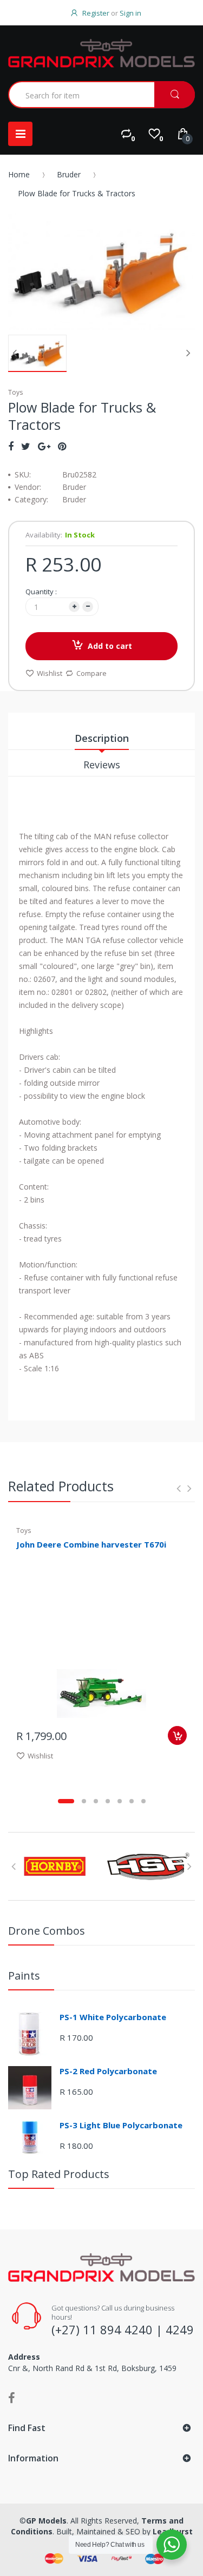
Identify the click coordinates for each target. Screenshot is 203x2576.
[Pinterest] (62, 446)
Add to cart (110, 646)
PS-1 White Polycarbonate (113, 2017)
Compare (91, 673)
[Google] (44, 446)
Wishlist (50, 673)
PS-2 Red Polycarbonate (108, 2071)
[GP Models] (101, 53)
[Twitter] (26, 446)
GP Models (46, 2521)
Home (19, 174)
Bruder (69, 174)
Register (96, 13)
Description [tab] (102, 738)
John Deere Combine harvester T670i (91, 1544)
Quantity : (41, 592)
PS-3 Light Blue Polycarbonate (121, 2125)
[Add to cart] (177, 1735)
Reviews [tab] (102, 765)
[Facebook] (11, 446)
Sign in (130, 13)
